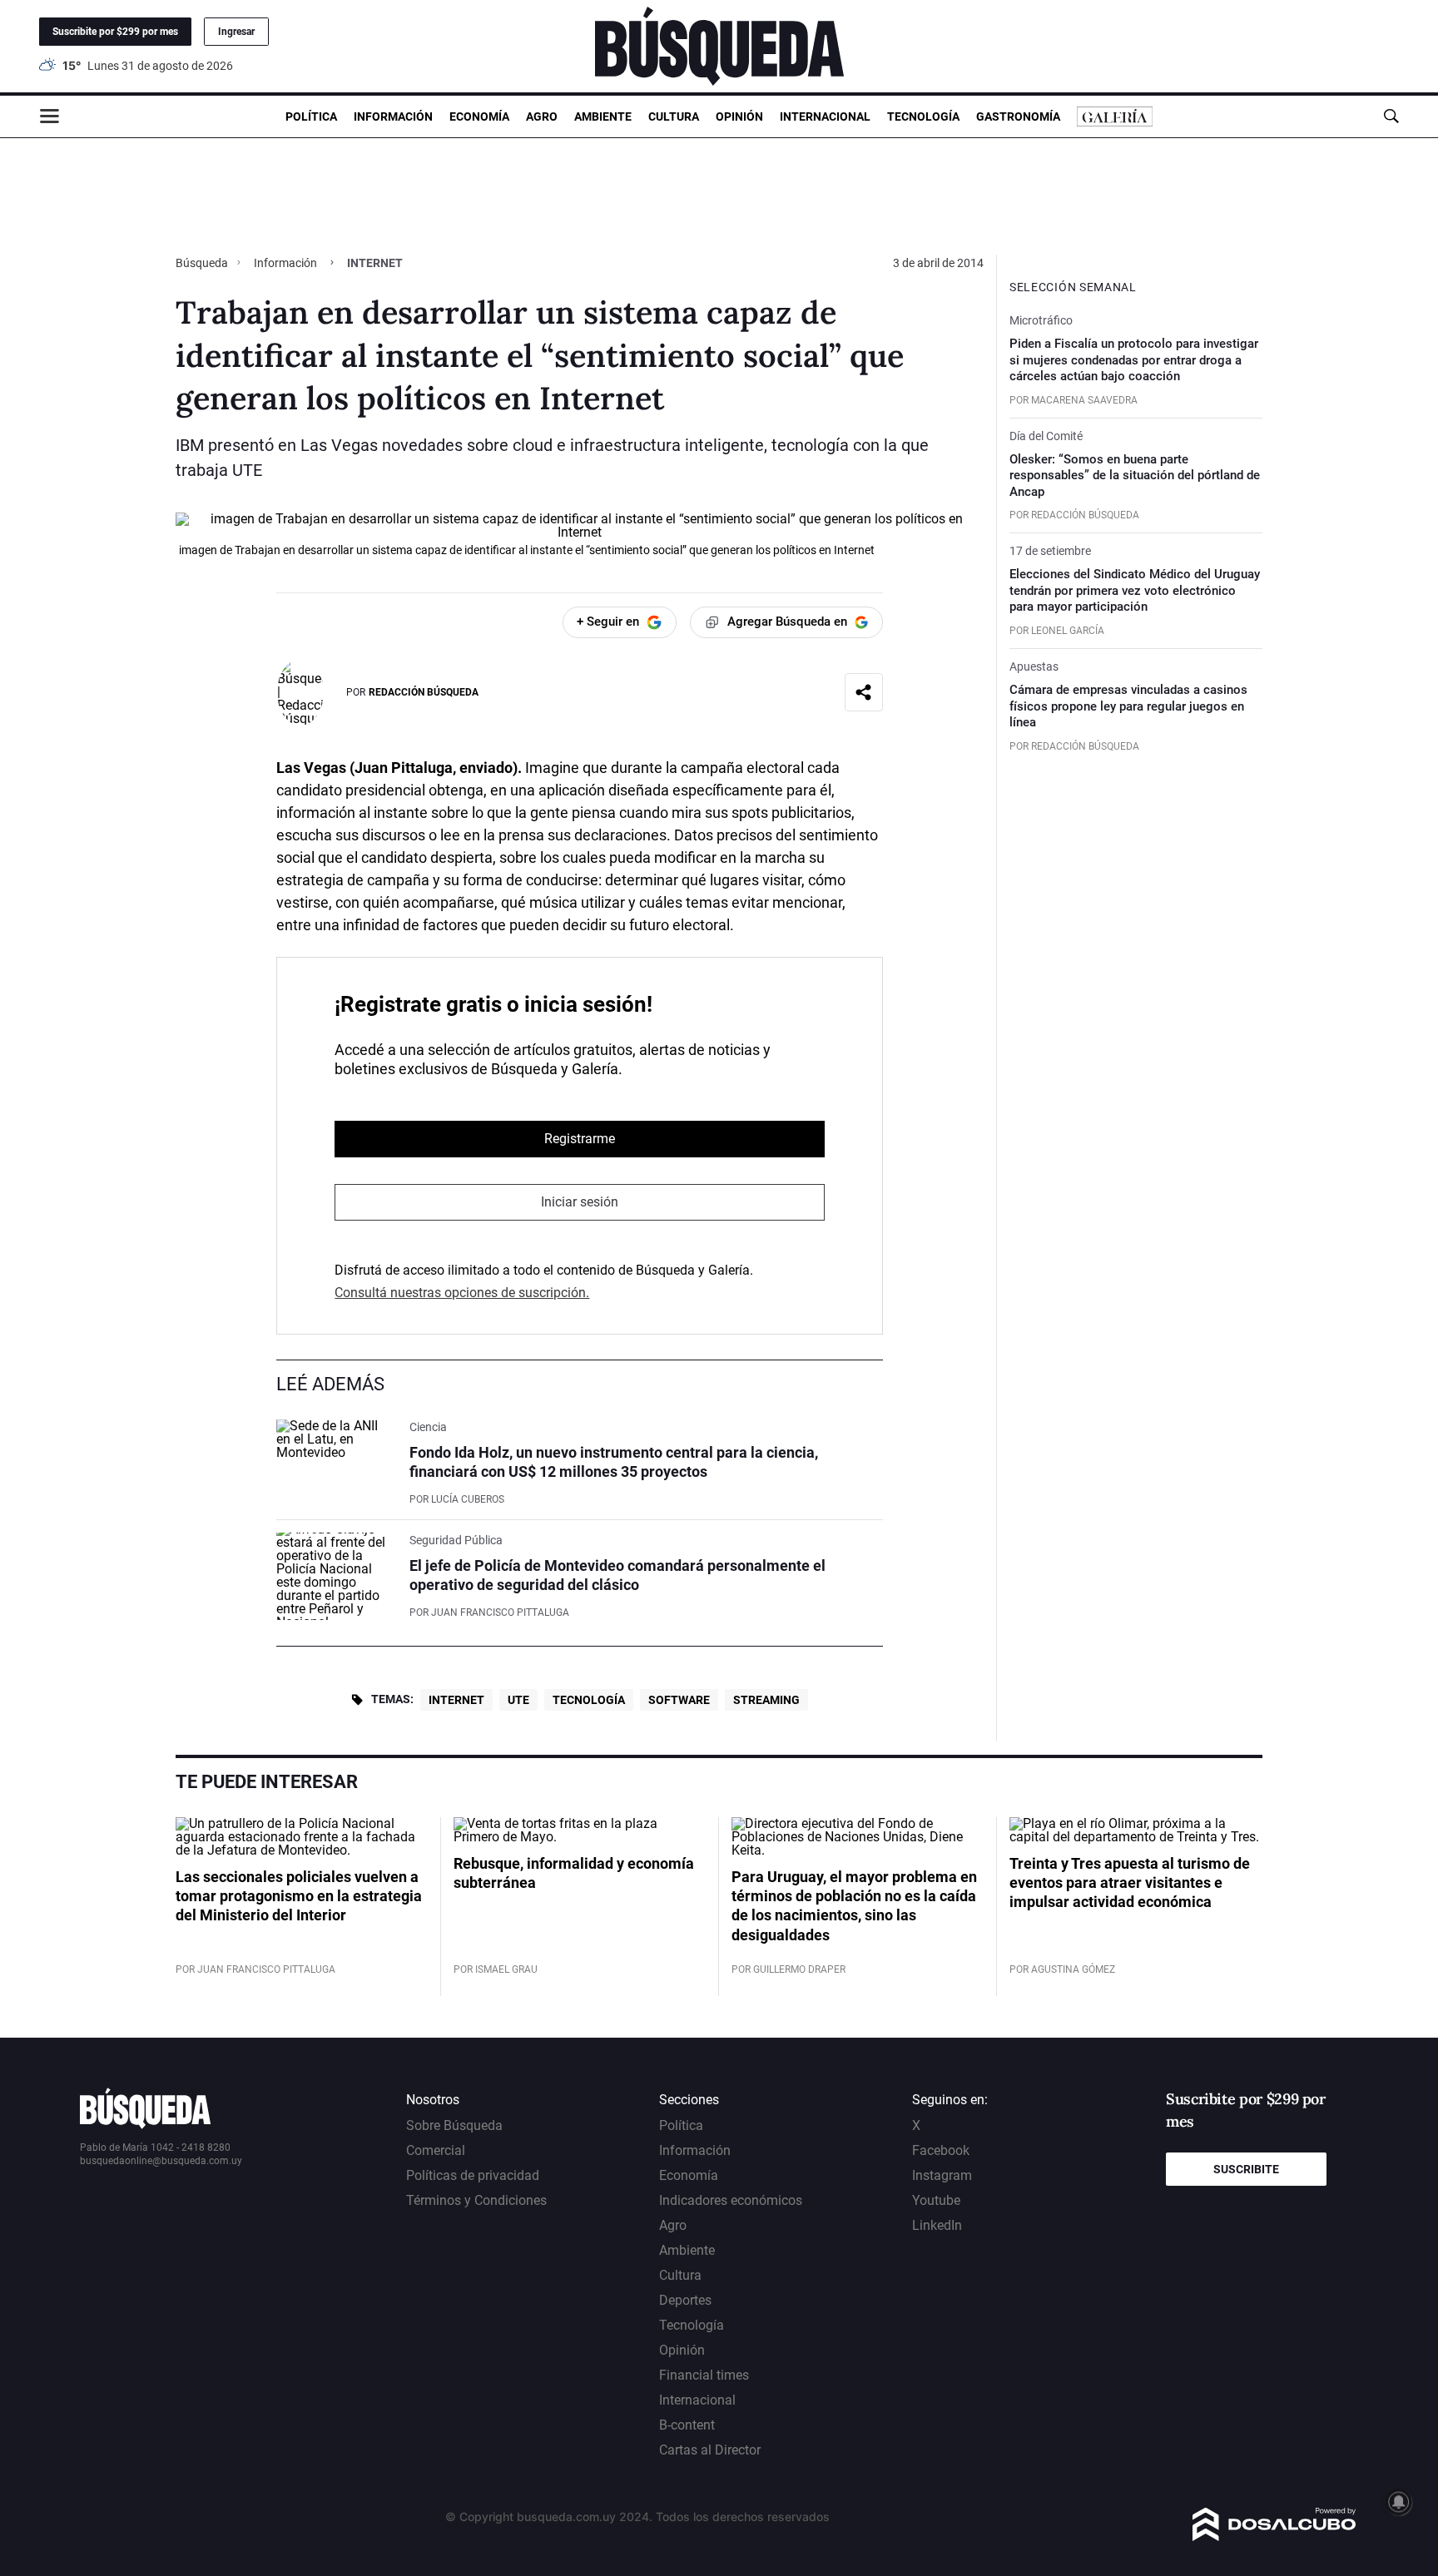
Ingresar (236, 32)
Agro (542, 116)
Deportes (685, 2300)
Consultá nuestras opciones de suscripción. (462, 1293)
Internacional (825, 116)
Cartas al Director (710, 2450)
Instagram (942, 2175)
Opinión (739, 116)
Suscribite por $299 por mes (115, 32)
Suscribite (1246, 2169)
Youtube (936, 2200)
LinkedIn (937, 2225)
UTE (518, 1700)
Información (393, 116)
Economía (479, 116)
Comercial (436, 2150)
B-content (687, 2425)
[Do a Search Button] (1391, 116)
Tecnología (923, 116)
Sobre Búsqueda (454, 2125)
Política (311, 116)
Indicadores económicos (731, 2200)
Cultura (674, 116)
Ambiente (603, 116)
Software (679, 1700)
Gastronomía (1018, 116)
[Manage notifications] (1399, 2502)
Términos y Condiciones (476, 2200)
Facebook (941, 2150)
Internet (456, 1700)
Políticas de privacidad (473, 2175)
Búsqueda (203, 263)
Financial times (704, 2375)
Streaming (766, 1700)
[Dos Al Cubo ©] (1274, 2536)
